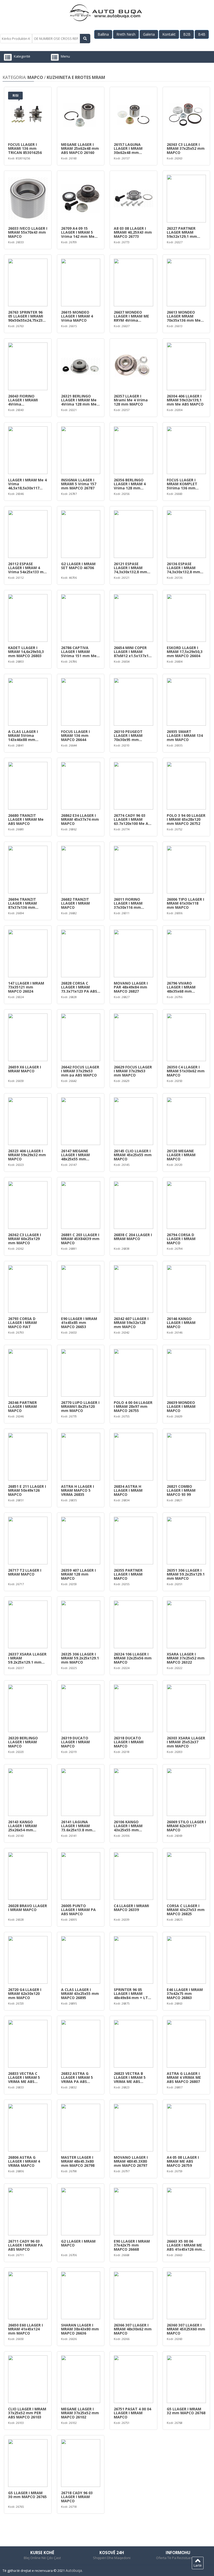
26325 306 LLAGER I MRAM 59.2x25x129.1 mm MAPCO (80, 1658)
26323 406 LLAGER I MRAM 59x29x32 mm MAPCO (27, 1155)
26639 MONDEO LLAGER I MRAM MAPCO (181, 1407)
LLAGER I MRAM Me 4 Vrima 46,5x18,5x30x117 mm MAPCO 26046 (27, 484)
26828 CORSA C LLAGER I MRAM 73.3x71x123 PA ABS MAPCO (79, 987)
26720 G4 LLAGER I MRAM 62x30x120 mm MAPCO (25, 1994)
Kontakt (169, 34)
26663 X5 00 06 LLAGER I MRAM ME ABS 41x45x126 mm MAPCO (184, 2245)
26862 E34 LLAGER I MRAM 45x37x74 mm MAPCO (80, 819)
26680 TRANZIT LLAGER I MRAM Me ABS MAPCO (26, 819)
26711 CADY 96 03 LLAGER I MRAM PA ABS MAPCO (25, 2245)
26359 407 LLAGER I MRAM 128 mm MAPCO (78, 1574)
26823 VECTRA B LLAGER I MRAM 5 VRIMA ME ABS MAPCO (130, 2077)
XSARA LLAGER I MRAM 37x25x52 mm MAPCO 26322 (186, 1658)
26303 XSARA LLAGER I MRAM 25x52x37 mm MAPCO (186, 1742)
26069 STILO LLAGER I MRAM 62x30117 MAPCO (186, 1826)
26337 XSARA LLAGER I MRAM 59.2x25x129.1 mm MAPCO (27, 1658)
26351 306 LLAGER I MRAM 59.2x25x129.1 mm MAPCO (186, 1574)
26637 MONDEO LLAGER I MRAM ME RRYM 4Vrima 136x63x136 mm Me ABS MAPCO (132, 316)
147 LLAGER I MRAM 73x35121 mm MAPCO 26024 (26, 987)
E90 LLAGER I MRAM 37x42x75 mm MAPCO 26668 (132, 2245)
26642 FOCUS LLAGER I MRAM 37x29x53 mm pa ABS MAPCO (80, 1071)
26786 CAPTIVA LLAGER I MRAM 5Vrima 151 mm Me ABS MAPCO (79, 652)
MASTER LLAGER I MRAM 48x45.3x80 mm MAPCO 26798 (78, 2161)
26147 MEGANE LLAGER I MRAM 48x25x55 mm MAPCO (75, 1155)
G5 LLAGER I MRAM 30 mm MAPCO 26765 (27, 2495)
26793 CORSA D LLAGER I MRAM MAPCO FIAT (22, 1323)
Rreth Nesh (126, 34)
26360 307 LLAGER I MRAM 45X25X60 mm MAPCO (186, 2329)
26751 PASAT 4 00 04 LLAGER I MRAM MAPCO (132, 2413)
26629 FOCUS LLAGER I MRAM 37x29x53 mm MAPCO (133, 1071)
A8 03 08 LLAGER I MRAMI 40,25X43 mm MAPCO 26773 (133, 232)
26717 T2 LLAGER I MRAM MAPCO (25, 1572)
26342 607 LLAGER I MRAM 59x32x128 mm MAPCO (131, 1323)
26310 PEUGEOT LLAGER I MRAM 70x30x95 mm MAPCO (128, 736)
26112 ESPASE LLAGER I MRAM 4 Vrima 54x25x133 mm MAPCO (28, 568)
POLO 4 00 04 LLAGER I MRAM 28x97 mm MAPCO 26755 (133, 1407)
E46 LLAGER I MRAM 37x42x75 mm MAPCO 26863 (185, 1994)
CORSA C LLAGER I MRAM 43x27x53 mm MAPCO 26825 (186, 1910)
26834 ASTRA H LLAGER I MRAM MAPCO (128, 1490)
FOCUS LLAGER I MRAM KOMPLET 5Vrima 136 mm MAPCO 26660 (182, 484)
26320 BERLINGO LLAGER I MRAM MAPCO (23, 1742)
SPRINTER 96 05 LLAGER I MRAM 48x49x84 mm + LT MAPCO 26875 (131, 1994)
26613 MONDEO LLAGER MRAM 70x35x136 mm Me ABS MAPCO (184, 316)
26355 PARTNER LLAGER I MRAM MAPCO (128, 1574)
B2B (187, 34)
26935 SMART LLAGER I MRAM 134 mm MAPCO (185, 736)
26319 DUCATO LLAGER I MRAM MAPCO (75, 1742)
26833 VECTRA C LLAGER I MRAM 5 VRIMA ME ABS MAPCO (24, 2077)
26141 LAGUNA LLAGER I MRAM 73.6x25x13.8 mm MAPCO (77, 1826)
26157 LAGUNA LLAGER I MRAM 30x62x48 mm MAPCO (128, 148)
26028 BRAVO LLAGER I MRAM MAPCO (28, 1908)
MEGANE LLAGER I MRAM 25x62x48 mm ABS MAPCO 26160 (80, 148)
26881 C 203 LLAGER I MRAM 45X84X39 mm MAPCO (80, 1239)
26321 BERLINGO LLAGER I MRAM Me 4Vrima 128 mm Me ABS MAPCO (79, 400)
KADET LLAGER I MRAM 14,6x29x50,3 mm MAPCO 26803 (26, 652)
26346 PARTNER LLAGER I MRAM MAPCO (22, 1407)
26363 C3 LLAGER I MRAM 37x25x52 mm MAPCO (186, 148)
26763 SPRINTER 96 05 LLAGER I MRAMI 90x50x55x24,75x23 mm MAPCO (26, 316)
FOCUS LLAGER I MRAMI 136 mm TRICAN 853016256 (25, 148)
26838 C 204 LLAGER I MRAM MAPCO (133, 1237)
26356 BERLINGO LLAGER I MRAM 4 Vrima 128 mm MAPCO (130, 484)
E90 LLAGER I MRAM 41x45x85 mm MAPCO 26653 (79, 1323)
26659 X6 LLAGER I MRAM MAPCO (25, 1069)
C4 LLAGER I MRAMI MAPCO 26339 (131, 1908)
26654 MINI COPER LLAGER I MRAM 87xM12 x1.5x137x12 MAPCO (132, 652)
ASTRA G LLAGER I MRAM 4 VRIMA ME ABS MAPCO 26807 (184, 2077)
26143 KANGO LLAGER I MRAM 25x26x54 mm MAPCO (22, 1826)
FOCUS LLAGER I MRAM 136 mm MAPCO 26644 (75, 736)
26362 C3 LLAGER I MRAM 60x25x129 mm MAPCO (25, 1239)
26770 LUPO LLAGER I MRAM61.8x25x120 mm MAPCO (80, 1407)
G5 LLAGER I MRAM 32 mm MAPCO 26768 (186, 2411)
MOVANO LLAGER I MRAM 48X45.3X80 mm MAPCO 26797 (131, 2161)
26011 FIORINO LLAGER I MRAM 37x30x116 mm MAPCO (128, 903)
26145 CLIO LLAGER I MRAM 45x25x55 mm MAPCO (133, 1155)
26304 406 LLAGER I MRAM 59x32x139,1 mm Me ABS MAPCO (185, 400)
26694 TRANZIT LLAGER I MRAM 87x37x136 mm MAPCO (22, 903)
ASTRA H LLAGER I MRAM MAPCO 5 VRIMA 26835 (78, 1490)
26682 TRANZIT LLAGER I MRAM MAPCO (75, 903)
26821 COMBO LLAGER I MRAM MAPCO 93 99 (181, 1490)
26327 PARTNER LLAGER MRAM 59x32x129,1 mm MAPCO (182, 232)
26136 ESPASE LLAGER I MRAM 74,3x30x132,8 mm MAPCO (183, 568)
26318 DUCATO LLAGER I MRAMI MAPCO (129, 1742)
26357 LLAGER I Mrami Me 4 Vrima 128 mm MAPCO (131, 400)
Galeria (149, 34)
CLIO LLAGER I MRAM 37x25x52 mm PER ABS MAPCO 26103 (27, 2413)
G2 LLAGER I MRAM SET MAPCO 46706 (78, 566)
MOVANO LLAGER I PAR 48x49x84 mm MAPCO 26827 (131, 987)
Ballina (103, 34)
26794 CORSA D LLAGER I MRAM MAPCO (181, 1239)
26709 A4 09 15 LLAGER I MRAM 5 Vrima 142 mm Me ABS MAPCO (78, 232)
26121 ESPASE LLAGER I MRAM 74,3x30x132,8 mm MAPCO (130, 568)
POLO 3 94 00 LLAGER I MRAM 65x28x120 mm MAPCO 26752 (186, 819)
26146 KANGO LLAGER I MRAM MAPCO (181, 1323)
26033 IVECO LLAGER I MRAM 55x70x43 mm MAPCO (28, 232)
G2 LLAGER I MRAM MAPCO (78, 2243)
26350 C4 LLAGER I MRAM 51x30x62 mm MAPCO (186, 1071)
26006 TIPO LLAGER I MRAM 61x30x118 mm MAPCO (185, 903)
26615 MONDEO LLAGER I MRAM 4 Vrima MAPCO (77, 316)
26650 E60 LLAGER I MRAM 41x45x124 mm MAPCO (25, 2329)
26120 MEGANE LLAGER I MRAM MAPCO (181, 1155)
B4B (202, 34)
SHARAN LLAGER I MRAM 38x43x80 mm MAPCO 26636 (80, 2329)
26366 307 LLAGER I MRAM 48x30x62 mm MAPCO (133, 2329)
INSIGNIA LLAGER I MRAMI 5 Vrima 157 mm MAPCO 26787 (79, 484)
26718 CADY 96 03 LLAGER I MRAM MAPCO (77, 2497)
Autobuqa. (74, 2570)
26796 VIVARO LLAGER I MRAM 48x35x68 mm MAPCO (181, 987)
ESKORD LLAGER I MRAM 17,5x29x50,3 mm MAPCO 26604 (185, 652)
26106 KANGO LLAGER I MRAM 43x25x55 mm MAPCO (128, 1826)
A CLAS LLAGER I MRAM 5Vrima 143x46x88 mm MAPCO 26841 (23, 736)
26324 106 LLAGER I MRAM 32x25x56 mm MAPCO (133, 1658)
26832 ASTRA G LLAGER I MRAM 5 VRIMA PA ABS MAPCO (77, 2077)
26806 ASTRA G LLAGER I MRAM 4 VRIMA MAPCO (24, 2161)
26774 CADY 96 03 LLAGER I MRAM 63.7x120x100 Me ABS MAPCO (133, 819)
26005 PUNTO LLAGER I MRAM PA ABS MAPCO (78, 1910)
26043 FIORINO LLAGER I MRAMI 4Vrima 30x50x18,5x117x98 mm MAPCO (25, 400)
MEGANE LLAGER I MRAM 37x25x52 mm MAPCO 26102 (80, 2413)
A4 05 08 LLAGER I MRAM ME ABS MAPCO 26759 (183, 2161)
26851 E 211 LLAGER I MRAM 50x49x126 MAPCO (27, 1490)
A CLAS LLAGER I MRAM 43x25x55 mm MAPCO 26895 (80, 1994)
